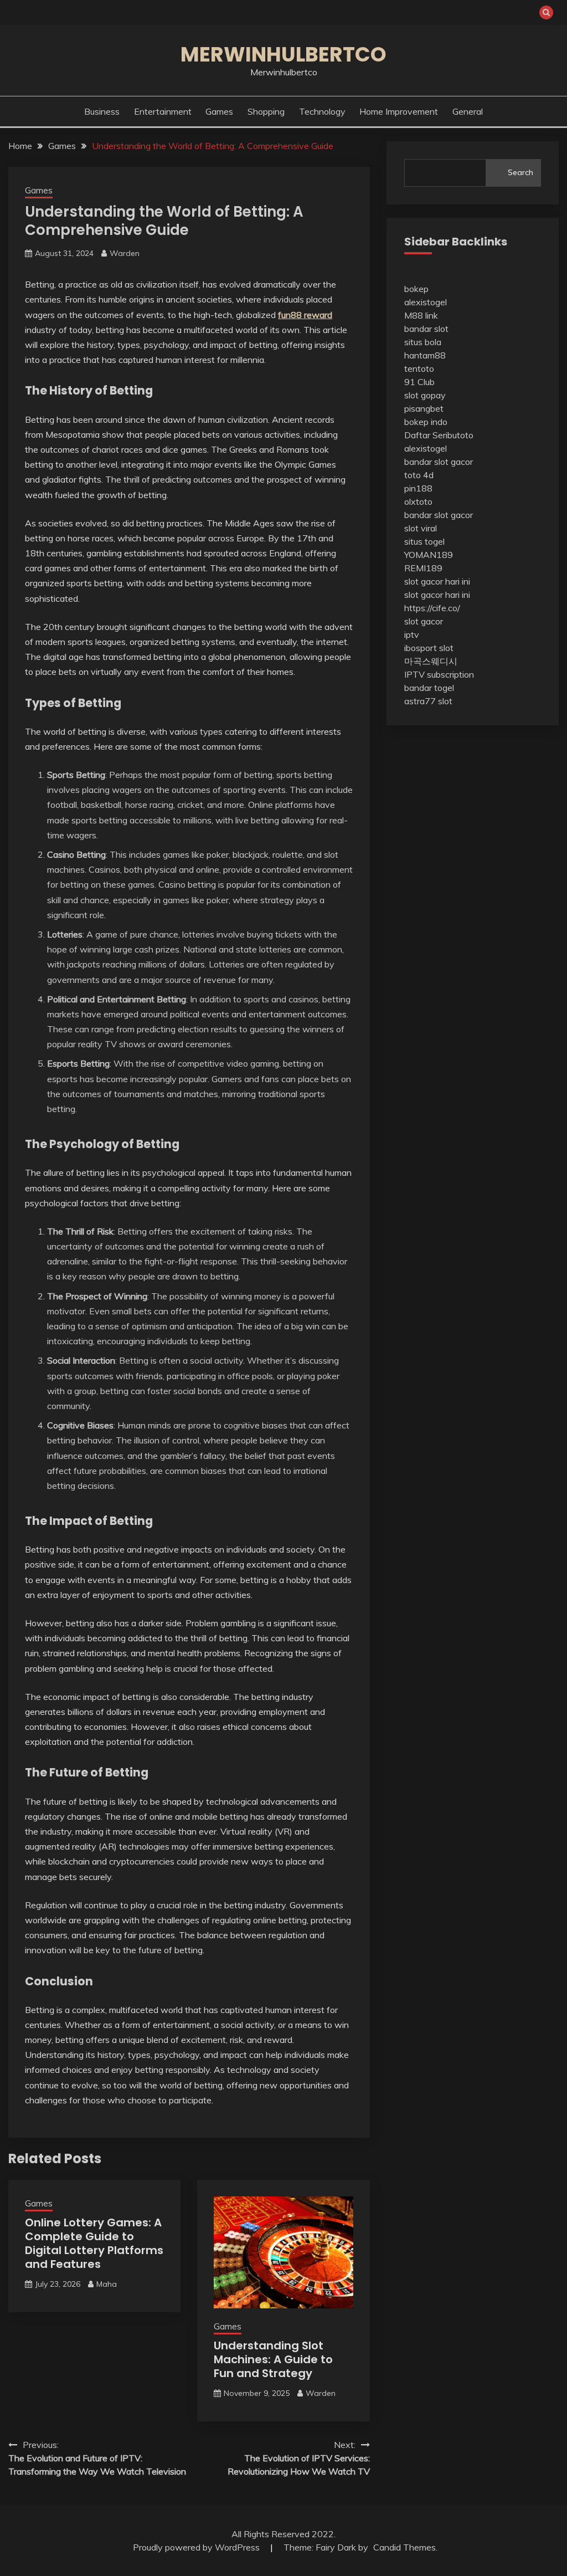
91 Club (419, 382)
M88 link (421, 315)
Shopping (266, 111)
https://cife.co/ (432, 608)
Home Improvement (399, 111)
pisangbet (424, 408)
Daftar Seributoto (439, 435)
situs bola (423, 342)
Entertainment (163, 111)
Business (102, 111)
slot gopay (425, 395)
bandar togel (429, 688)
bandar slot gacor (439, 462)
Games (219, 111)
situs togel (424, 541)
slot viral (421, 528)
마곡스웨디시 (431, 661)
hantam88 (425, 355)
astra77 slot (428, 701)
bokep (416, 289)
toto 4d (419, 475)
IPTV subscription (439, 674)
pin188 (418, 488)
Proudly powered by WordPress (197, 2547)
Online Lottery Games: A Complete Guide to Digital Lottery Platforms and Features (94, 2243)
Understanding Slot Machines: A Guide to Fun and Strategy (273, 2359)
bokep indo (426, 422)
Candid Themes (404, 2547)
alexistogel (426, 302)
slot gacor (424, 621)
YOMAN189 (429, 555)
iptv (412, 634)
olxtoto (418, 501)
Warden (125, 253)
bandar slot (426, 329)
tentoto (419, 368)
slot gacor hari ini (437, 581)
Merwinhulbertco (283, 54)
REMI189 (423, 568)
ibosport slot (429, 648)
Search (520, 172)
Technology (322, 111)
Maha (107, 2284)
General (468, 111)
